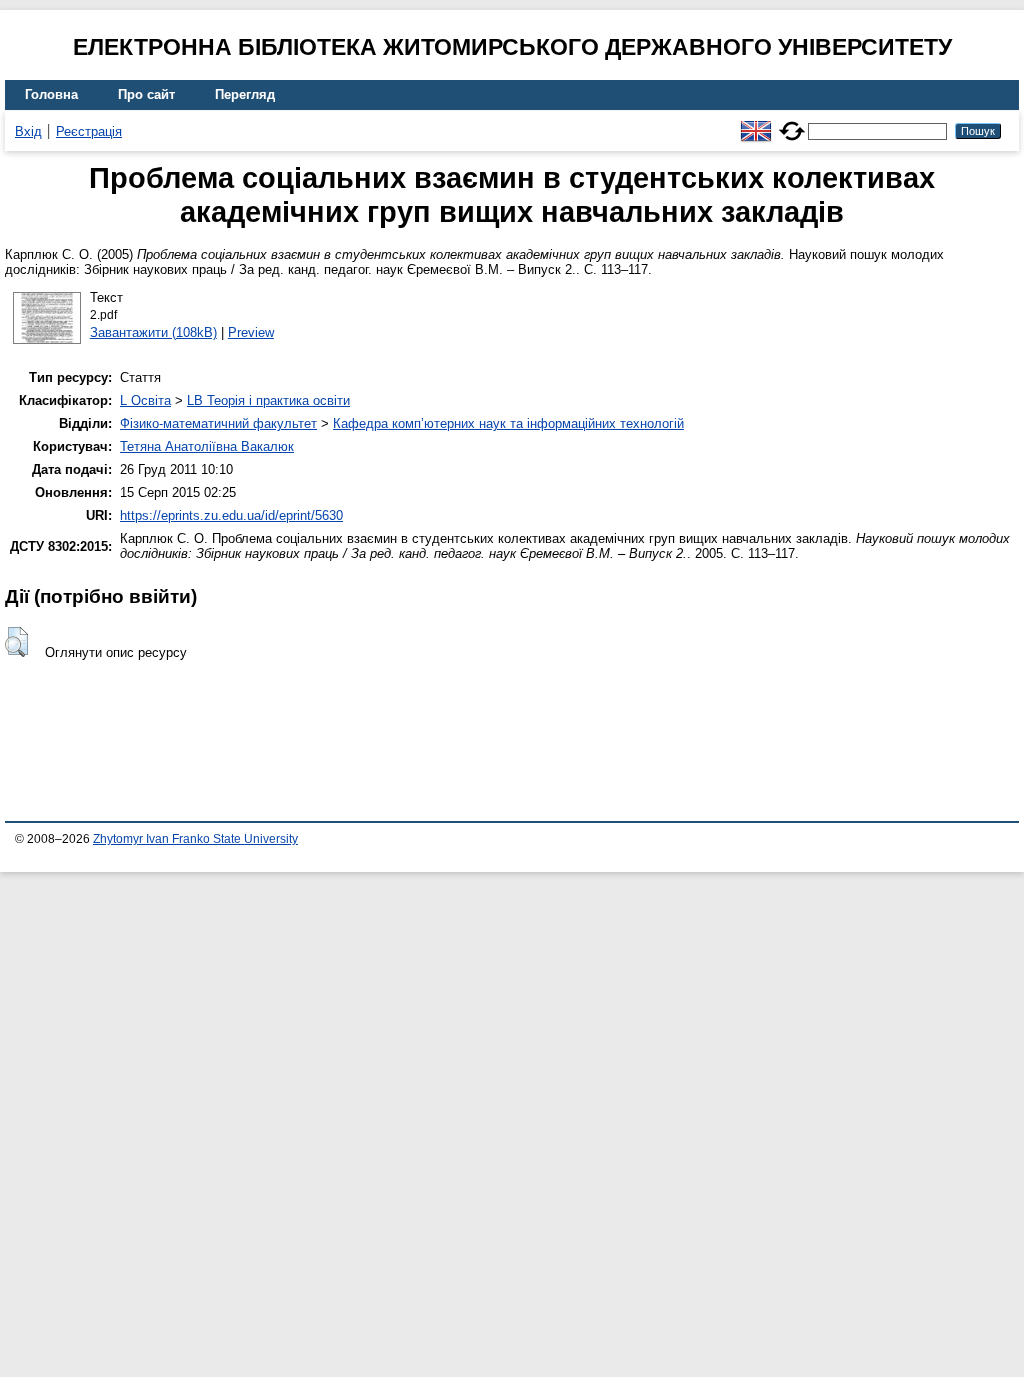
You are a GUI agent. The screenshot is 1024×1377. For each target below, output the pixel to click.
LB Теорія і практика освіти (268, 400)
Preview (251, 332)
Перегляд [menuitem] (245, 94)
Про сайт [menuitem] (146, 94)
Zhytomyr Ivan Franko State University (195, 839)
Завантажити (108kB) (153, 332)
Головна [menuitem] (51, 94)
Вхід (28, 131)
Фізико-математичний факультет (218, 423)
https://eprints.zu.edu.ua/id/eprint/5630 (231, 515)
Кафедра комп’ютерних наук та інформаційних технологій (508, 423)
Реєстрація (89, 131)
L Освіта (145, 400)
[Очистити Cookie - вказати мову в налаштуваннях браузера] (792, 122)
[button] (16, 642)
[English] (756, 122)
